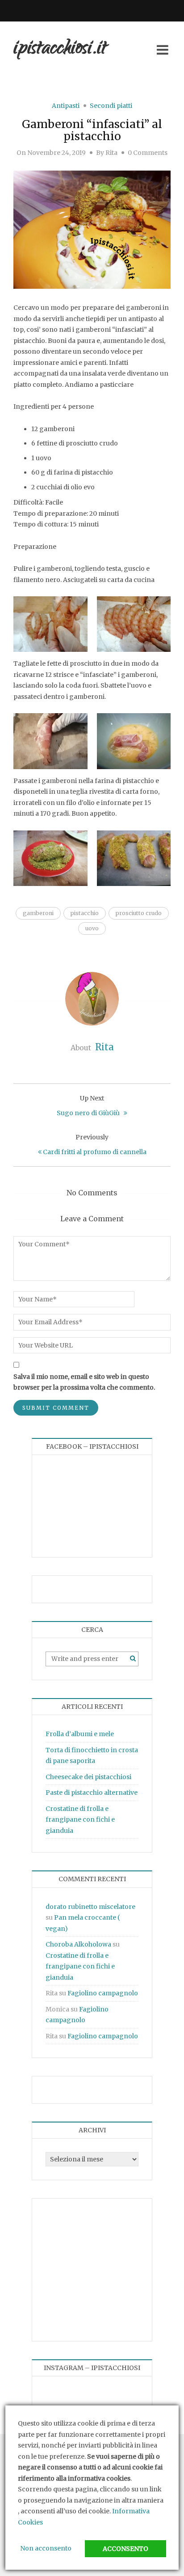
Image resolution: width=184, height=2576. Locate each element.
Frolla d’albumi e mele (80, 1734)
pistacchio (85, 913)
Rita (111, 153)
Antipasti (66, 106)
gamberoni (38, 913)
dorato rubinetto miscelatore (90, 1907)
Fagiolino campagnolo (103, 1993)
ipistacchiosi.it (60, 49)
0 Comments (148, 153)
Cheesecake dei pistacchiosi (88, 1777)
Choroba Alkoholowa (78, 1944)
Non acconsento (46, 2548)
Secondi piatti (111, 106)
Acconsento (125, 2549)
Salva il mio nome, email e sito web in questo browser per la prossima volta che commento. (84, 1382)
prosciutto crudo (139, 913)
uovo (92, 928)
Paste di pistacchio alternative (92, 1793)
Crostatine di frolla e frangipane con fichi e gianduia (80, 1820)
